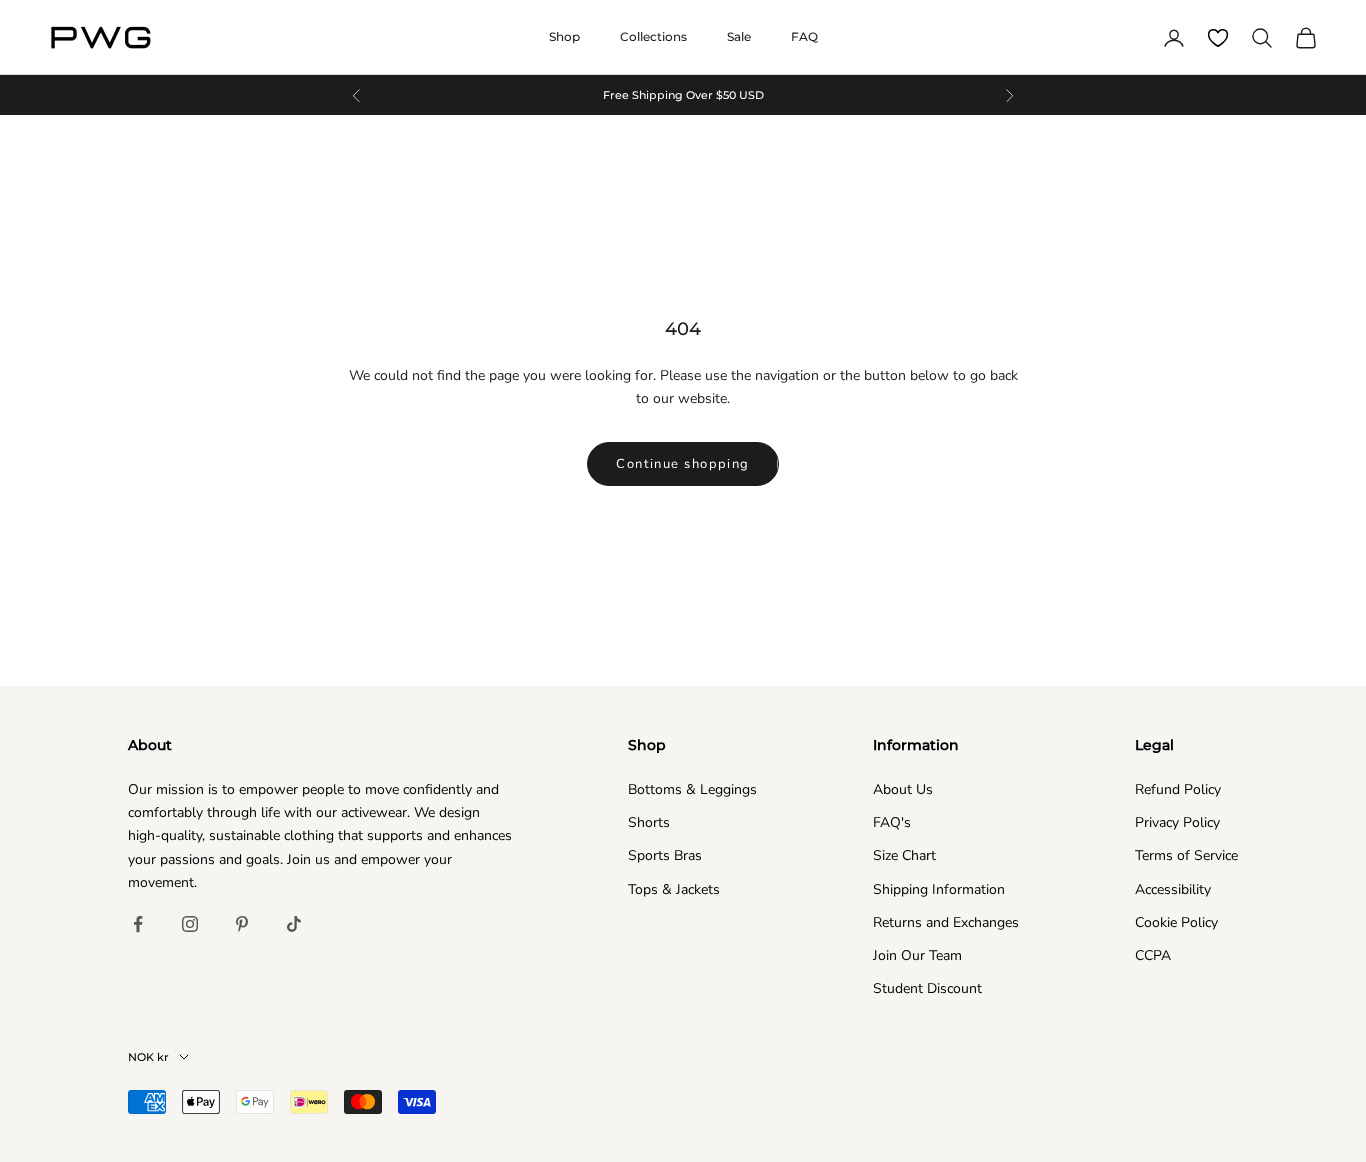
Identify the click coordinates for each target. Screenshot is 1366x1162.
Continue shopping (682, 464)
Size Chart (904, 855)
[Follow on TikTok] (294, 924)
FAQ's (892, 822)
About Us (903, 789)
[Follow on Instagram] (190, 924)
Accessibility (1173, 889)
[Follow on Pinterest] (242, 924)
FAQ (804, 36)
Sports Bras (665, 855)
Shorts (649, 822)
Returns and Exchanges (946, 922)
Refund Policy (1178, 789)
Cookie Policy (1176, 922)
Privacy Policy (1177, 822)
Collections (653, 36)
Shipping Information (939, 889)
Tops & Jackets (674, 889)
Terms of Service (1186, 855)
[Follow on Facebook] (138, 924)
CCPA (1153, 955)
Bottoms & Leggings (692, 789)
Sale (739, 36)
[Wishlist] (1218, 38)
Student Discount (927, 988)
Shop (564, 36)
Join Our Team (917, 955)
